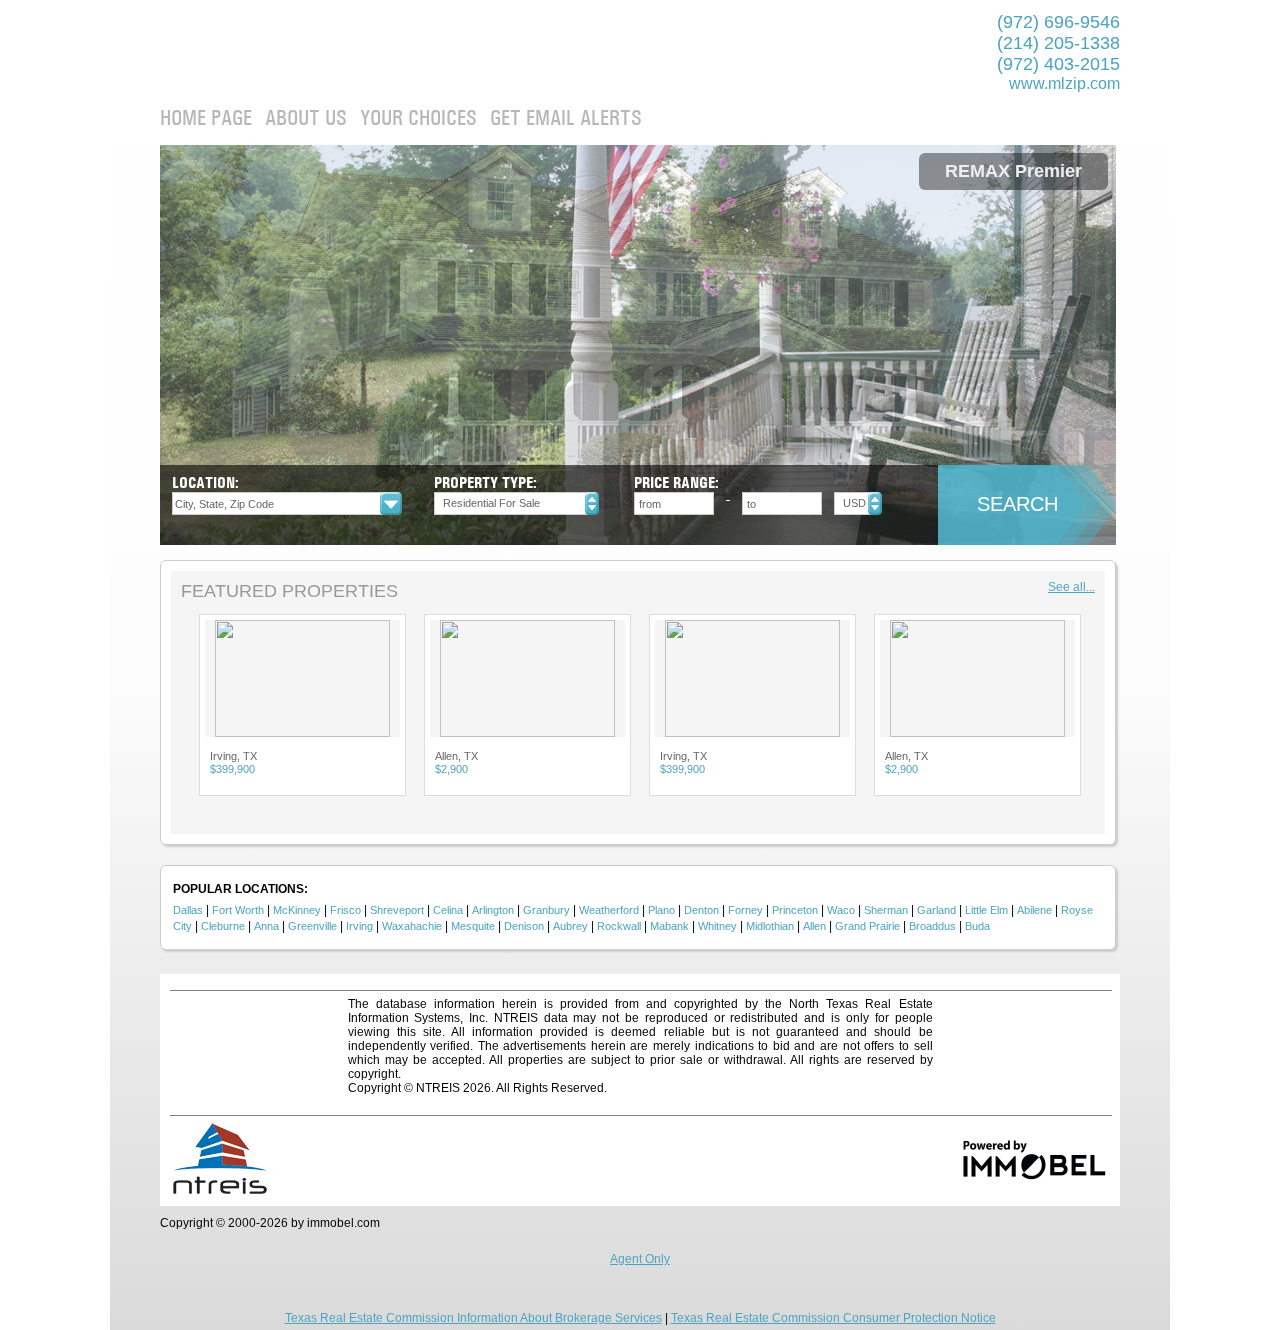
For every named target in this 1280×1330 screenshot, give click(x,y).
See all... (1071, 587)
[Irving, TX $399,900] (542, 678)
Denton (701, 910)
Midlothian (770, 926)
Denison (524, 926)
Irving (359, 926)
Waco (841, 910)
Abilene (1034, 910)
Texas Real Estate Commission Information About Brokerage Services (473, 1318)
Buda (977, 926)
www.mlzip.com (1064, 83)
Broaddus (932, 926)
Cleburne (223, 926)
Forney (745, 910)
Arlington (493, 910)
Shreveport (397, 910)
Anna (266, 926)
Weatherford (609, 910)
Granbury (546, 910)
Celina (448, 910)
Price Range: (676, 482)
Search (1017, 504)
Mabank (669, 926)
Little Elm (986, 910)
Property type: (485, 482)
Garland (936, 910)
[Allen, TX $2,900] (317, 678)
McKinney (297, 910)
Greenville (312, 926)
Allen (814, 926)
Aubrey (570, 926)
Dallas (188, 910)
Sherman (886, 910)
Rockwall (619, 926)
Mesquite (473, 926)
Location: (205, 482)
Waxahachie (412, 926)
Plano (661, 910)
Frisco (345, 910)
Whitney (717, 926)
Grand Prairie (867, 926)
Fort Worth (238, 910)
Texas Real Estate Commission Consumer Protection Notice (833, 1318)
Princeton (795, 910)
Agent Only (640, 1259)
